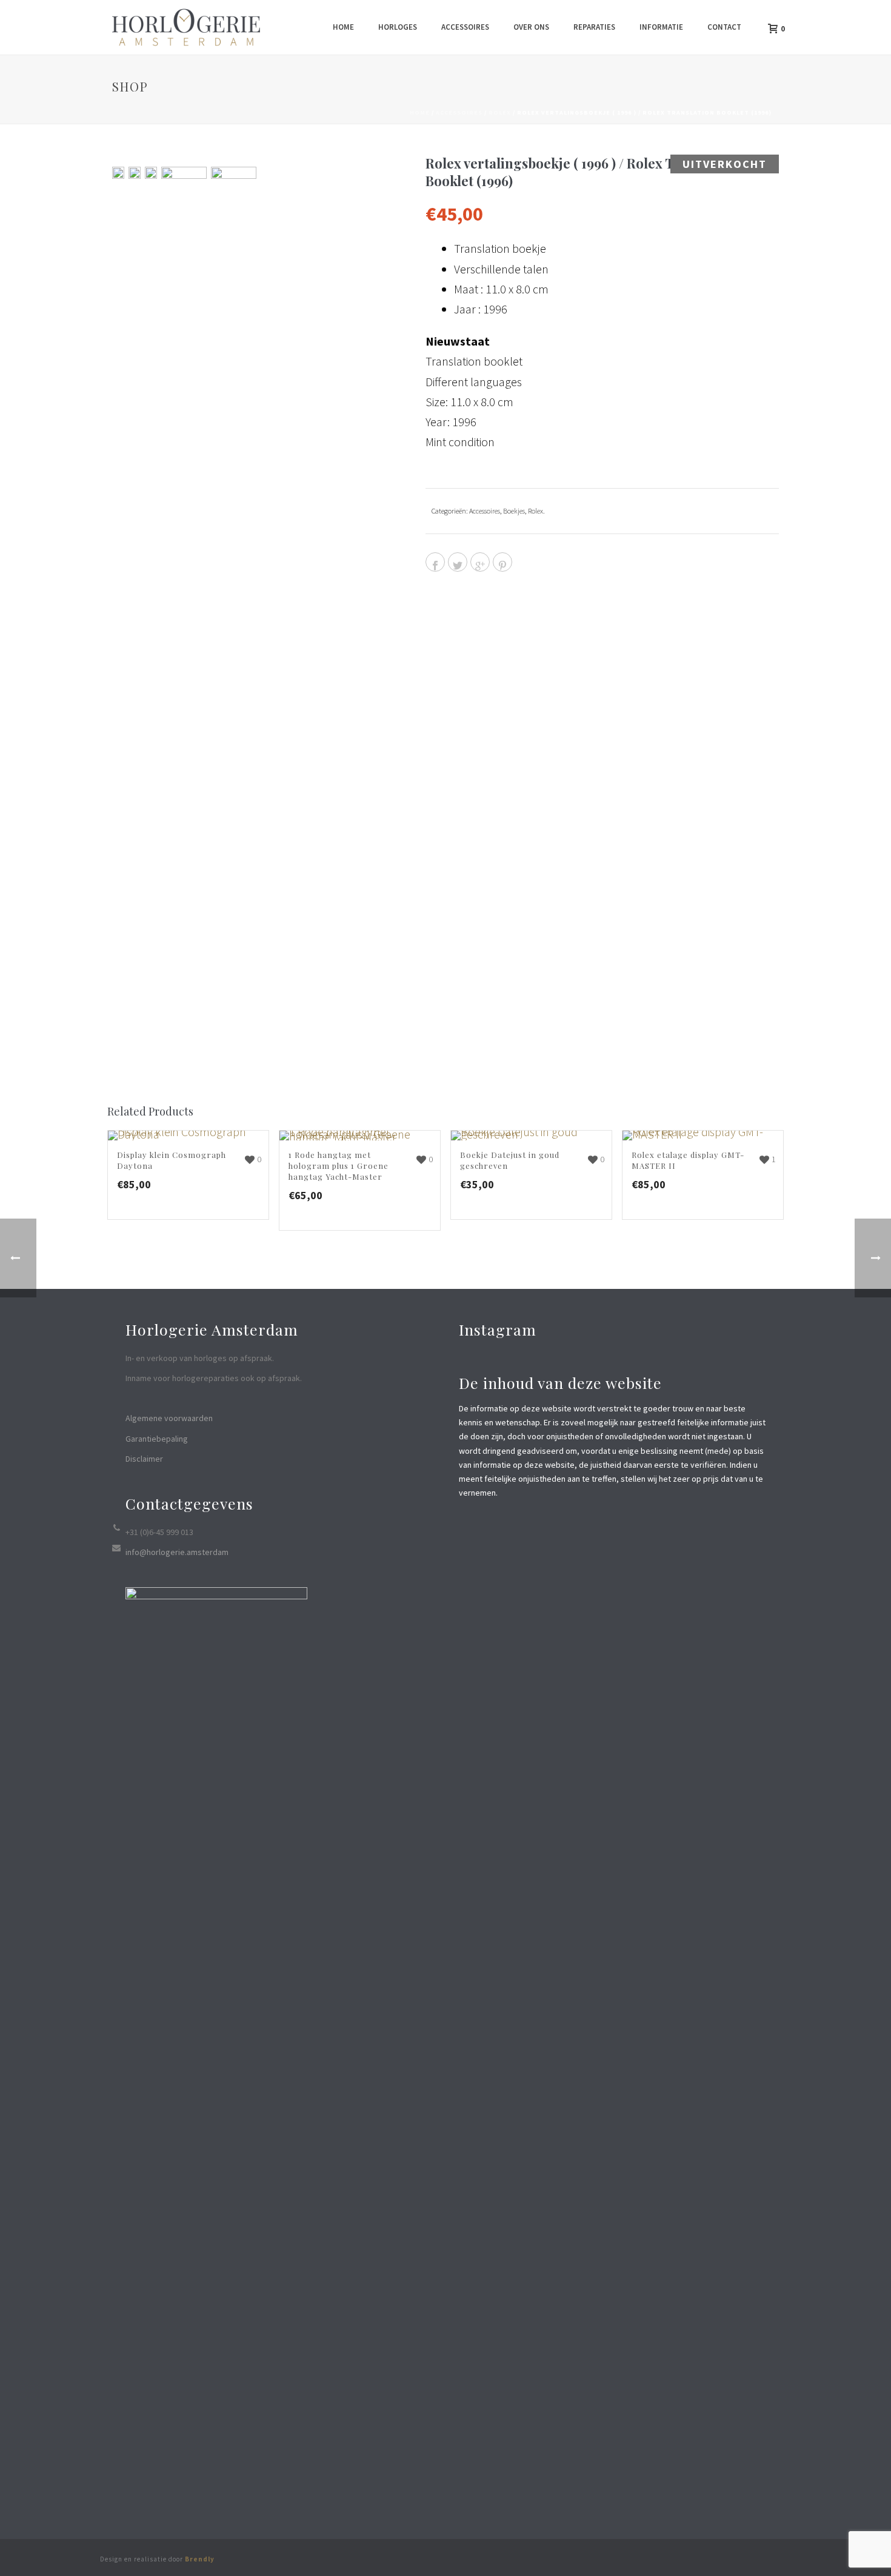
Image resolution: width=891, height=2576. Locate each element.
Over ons (531, 27)
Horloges (398, 27)
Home (343, 27)
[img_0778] (135, 173)
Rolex (500, 112)
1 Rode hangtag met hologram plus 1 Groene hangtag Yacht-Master (339, 1166)
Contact (724, 27)
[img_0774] (118, 173)
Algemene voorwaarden (169, 1418)
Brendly (200, 2559)
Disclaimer (144, 1459)
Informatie (661, 27)
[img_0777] (151, 173)
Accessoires (465, 27)
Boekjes (514, 511)
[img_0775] (184, 621)
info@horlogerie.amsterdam (177, 1552)
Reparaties (594, 27)
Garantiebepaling (157, 1439)
